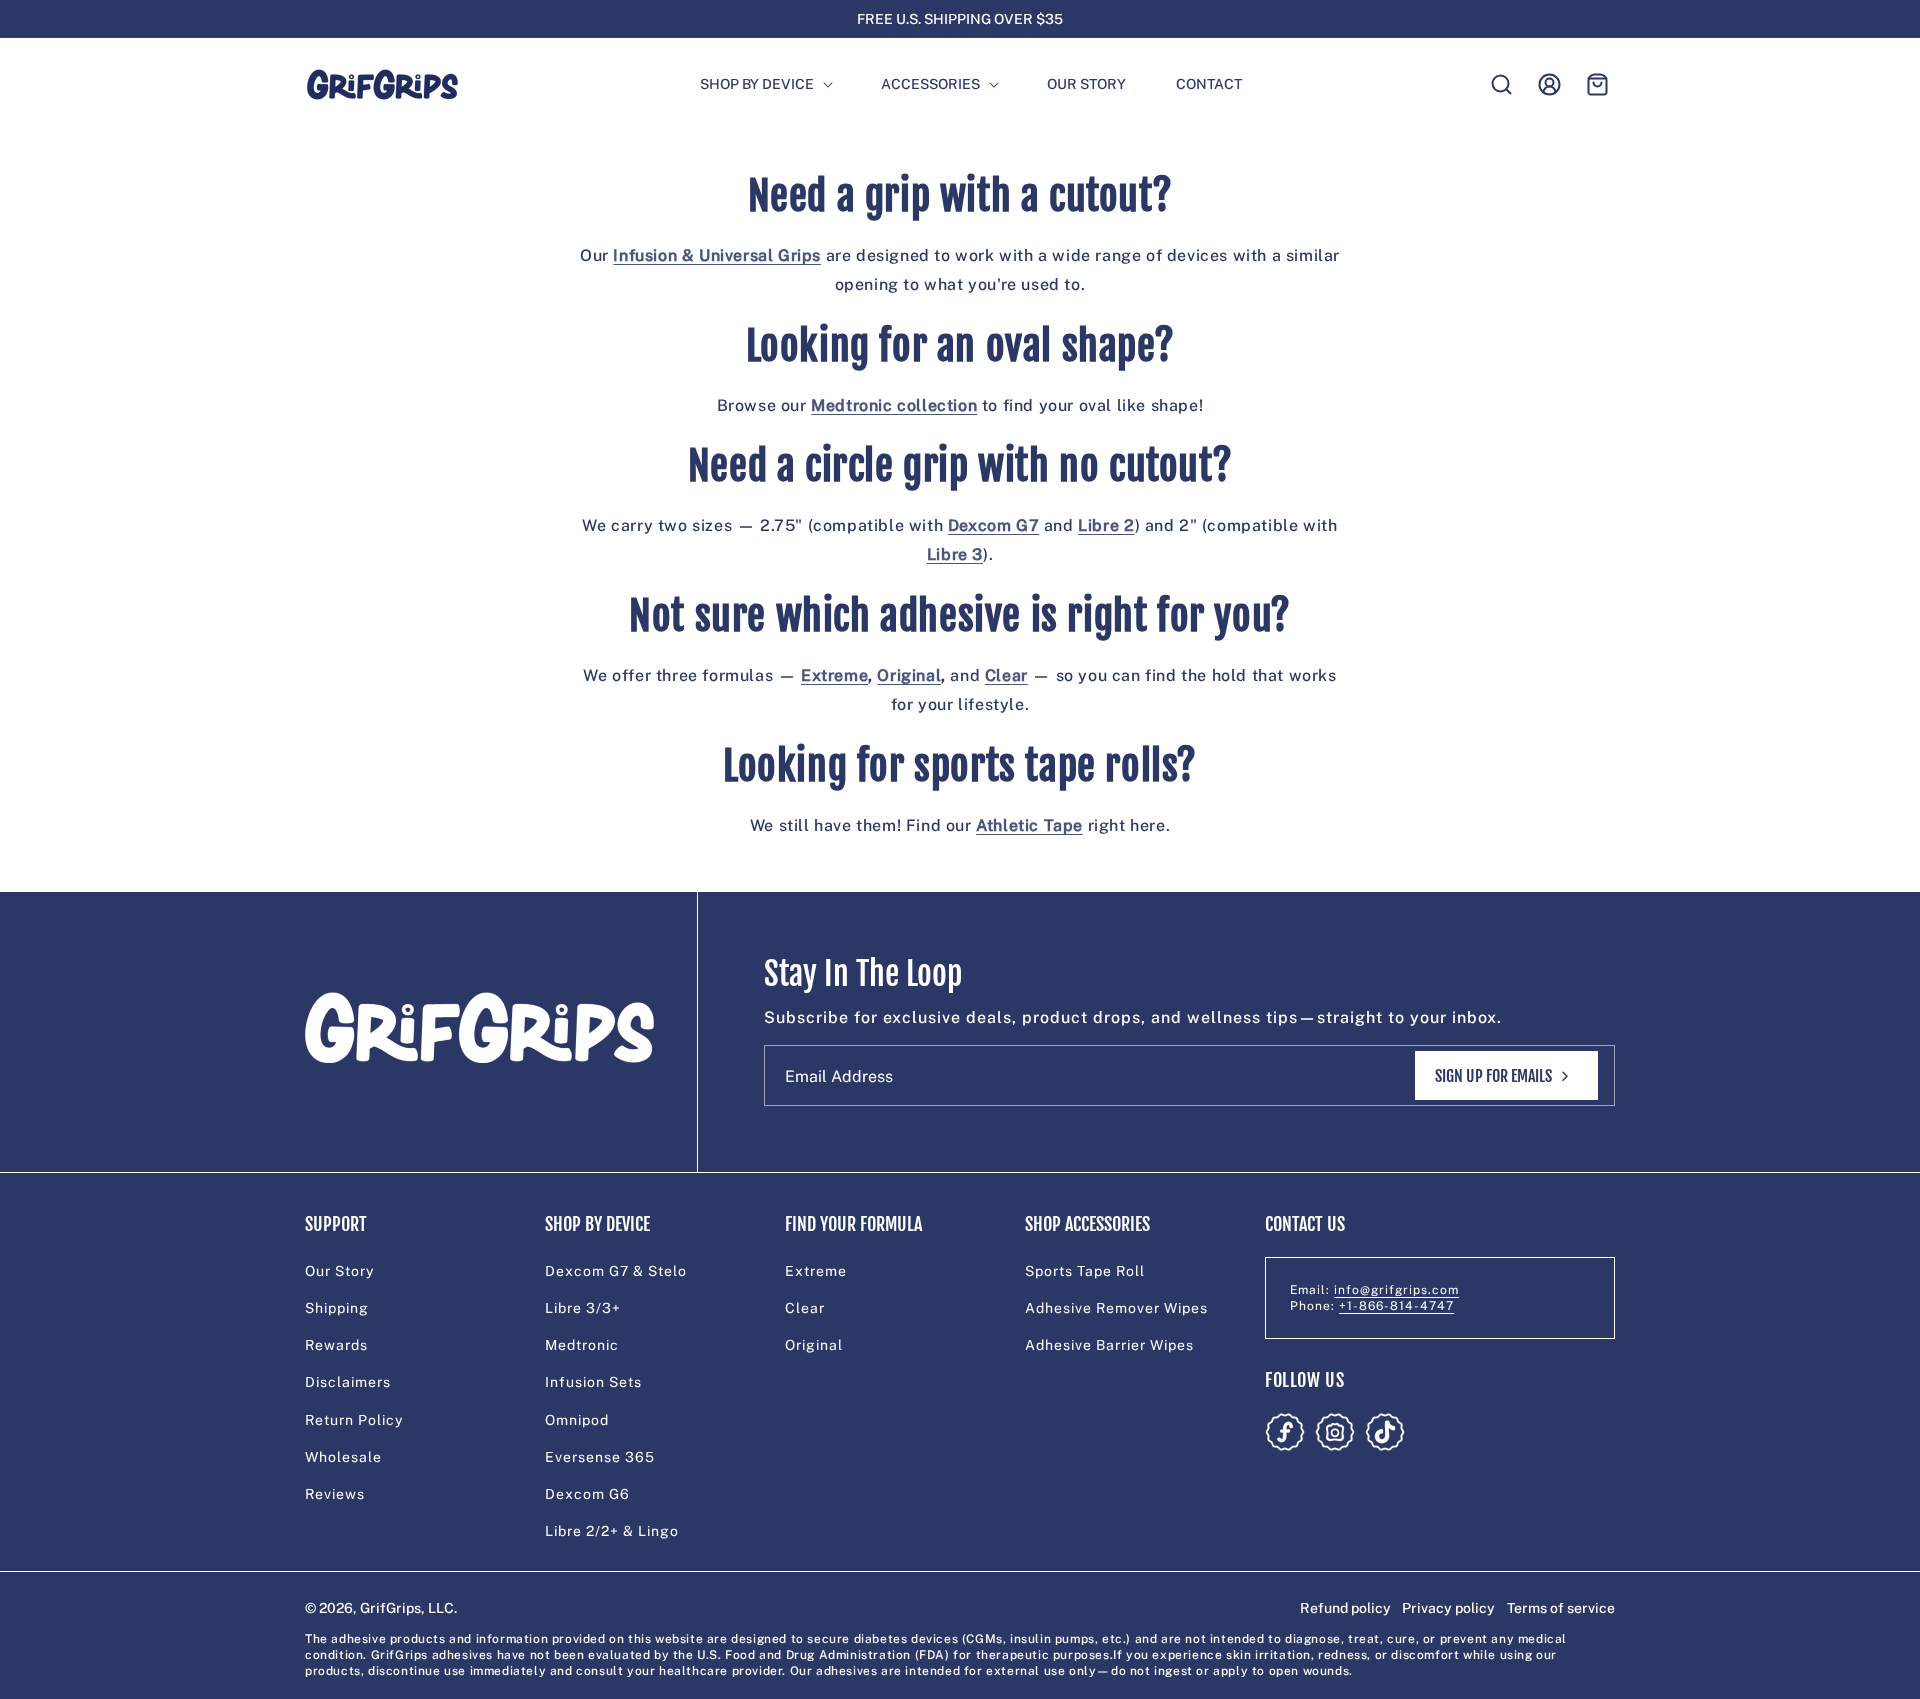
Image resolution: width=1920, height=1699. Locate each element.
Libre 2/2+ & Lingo (612, 1531)
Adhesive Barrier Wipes (1109, 1345)
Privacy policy (1448, 1608)
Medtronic (582, 1345)
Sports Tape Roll (1085, 1271)
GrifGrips (390, 1608)
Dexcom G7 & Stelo (616, 1271)
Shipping (337, 1308)
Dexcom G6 (587, 1494)
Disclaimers (348, 1382)
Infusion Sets (593, 1382)
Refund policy (1345, 1608)
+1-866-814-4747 (1396, 1306)
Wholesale (343, 1457)
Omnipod (577, 1420)
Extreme (816, 1271)
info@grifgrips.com (1396, 1290)
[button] (758, 84)
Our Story (339, 1271)
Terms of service (1561, 1608)
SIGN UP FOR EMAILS (1493, 1076)
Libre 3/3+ (583, 1308)
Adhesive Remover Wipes (1116, 1308)
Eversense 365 (600, 1457)
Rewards (336, 1345)
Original (814, 1345)
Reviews (335, 1494)
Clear (805, 1308)
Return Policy (354, 1420)
